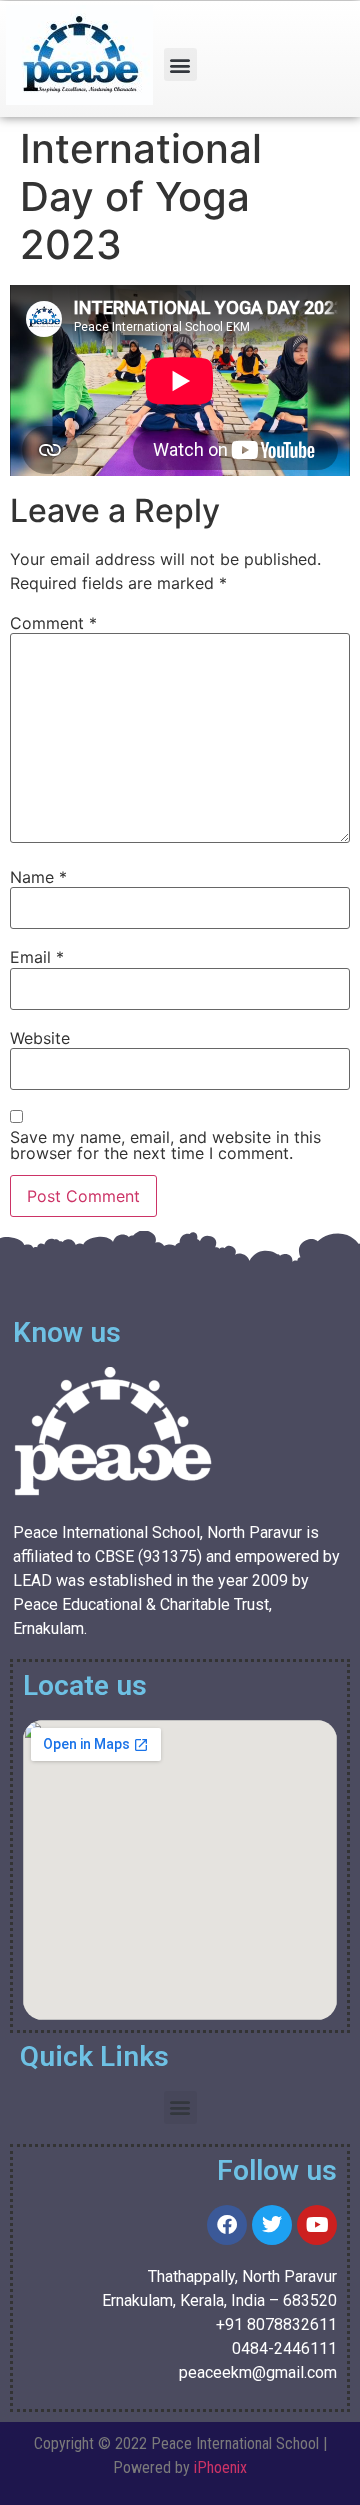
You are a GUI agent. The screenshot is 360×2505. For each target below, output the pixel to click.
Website (40, 1038)
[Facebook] (227, 2225)
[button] (180, 64)
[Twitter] (272, 2225)
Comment (53, 623)
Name (38, 877)
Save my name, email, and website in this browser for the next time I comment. (165, 1145)
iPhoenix (220, 2467)
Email (37, 957)
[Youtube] (317, 2225)
